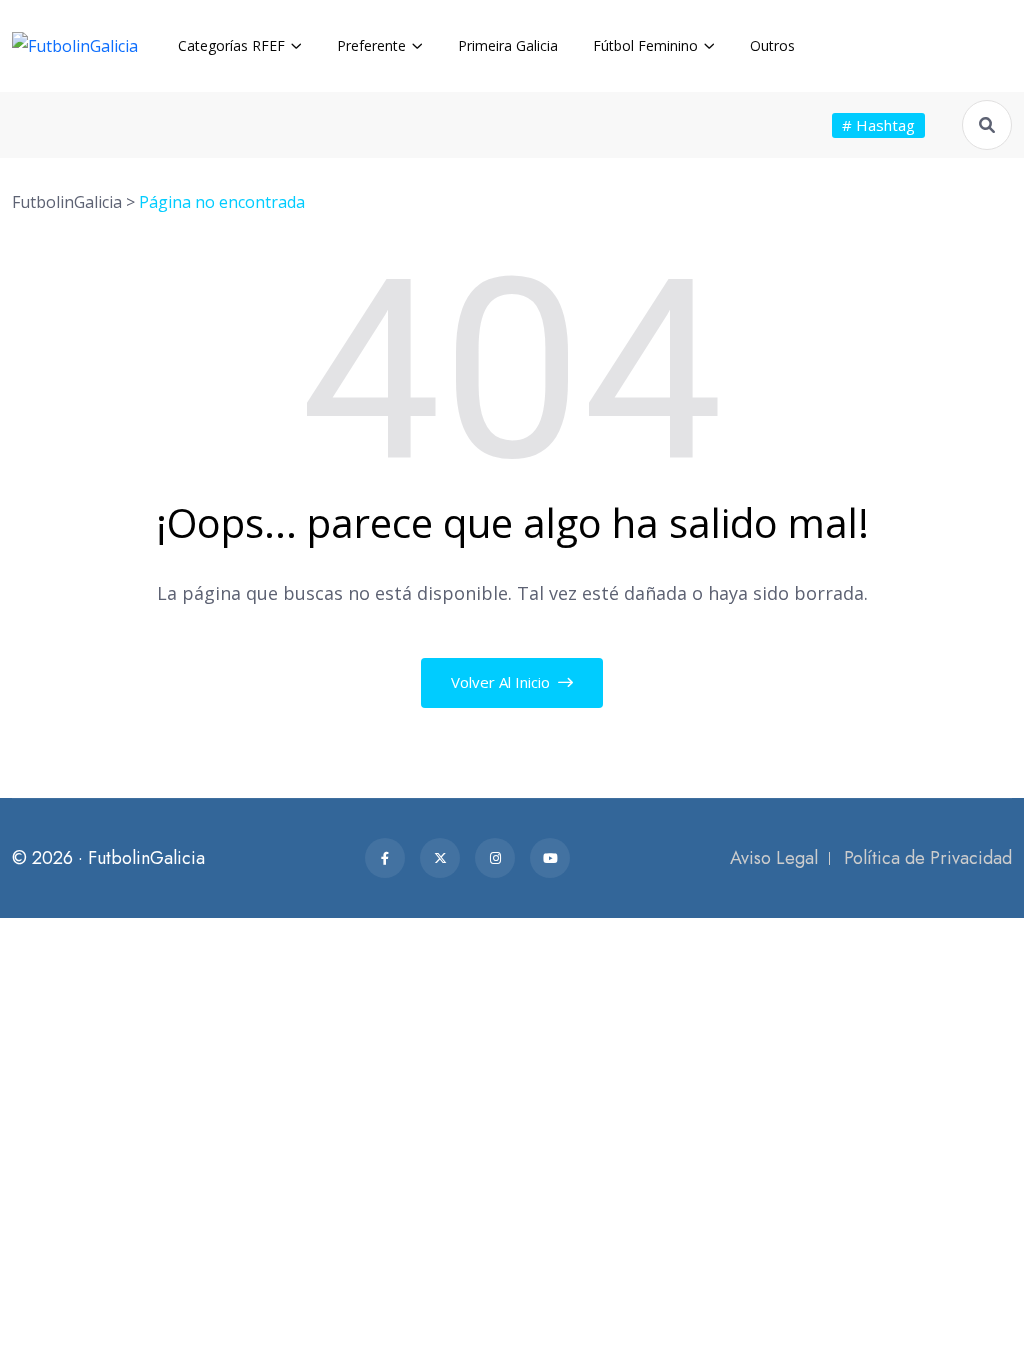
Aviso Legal (774, 858)
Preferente (371, 45)
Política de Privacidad (928, 858)
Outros (772, 45)
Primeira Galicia (508, 45)
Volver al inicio (502, 682)
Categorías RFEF (231, 45)
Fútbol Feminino (645, 45)
